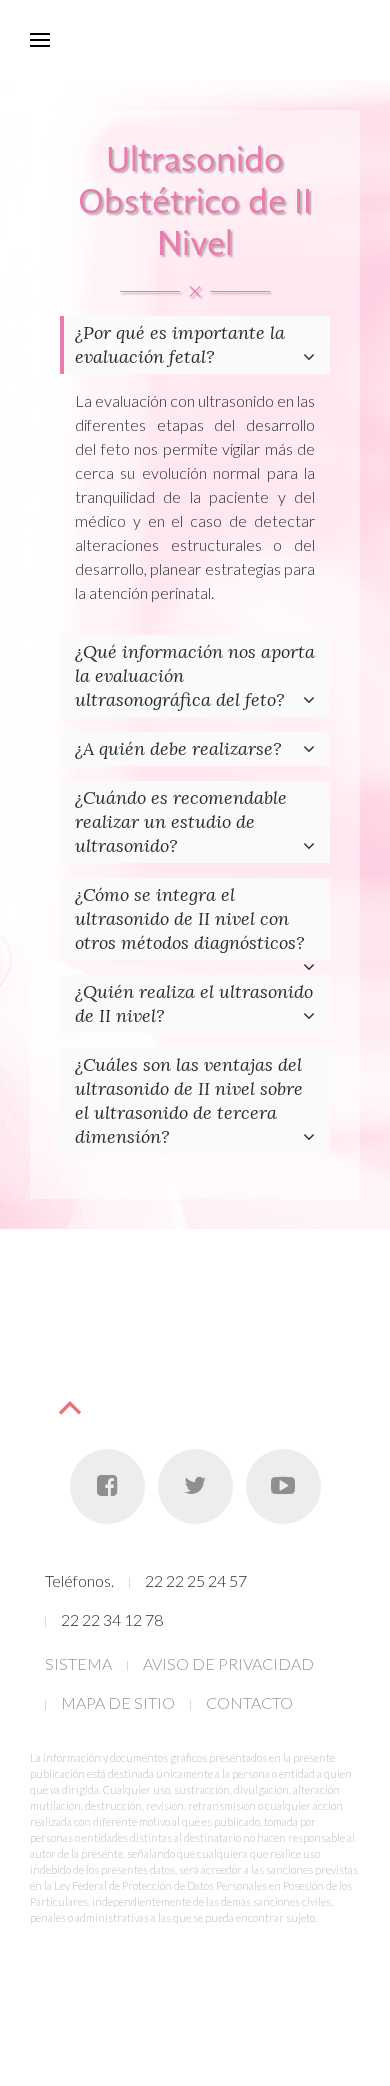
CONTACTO (249, 1702)
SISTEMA (78, 1663)
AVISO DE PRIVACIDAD (228, 1663)
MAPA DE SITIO (118, 1702)
